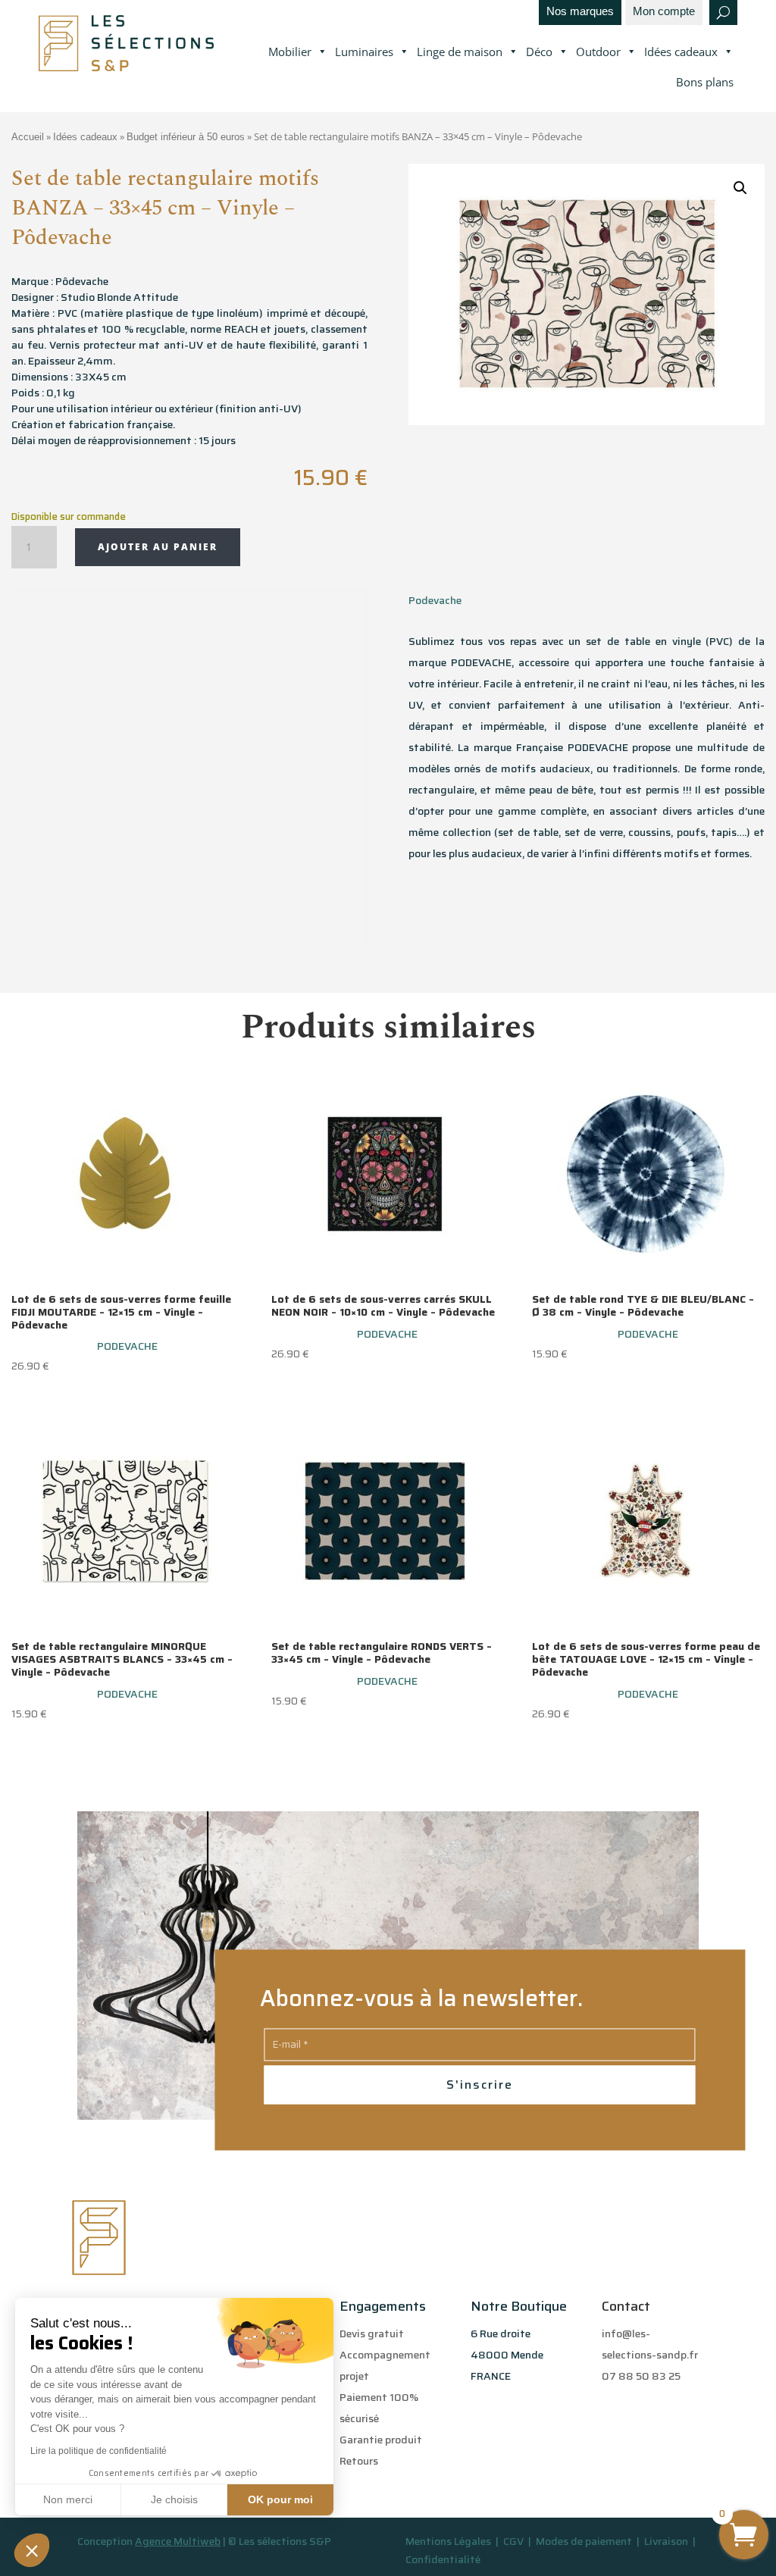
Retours (359, 2461)
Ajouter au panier (158, 547)
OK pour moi (280, 2499)
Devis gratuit (372, 2333)
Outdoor (598, 52)
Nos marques (580, 12)
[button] (32, 2550)
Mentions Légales (448, 2541)
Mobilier (290, 52)
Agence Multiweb (178, 2541)
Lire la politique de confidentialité (99, 2451)
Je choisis (174, 2499)
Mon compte (664, 12)
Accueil (28, 137)
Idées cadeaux (681, 52)
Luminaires (364, 52)
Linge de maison (460, 52)
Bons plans (705, 82)
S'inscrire (480, 2085)
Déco (539, 52)
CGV (515, 2541)
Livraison (667, 2541)
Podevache (435, 600)
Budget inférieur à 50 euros (186, 137)
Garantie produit (381, 2440)
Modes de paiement (584, 2541)
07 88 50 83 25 (641, 2376)
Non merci (68, 2499)
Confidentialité (443, 2559)
